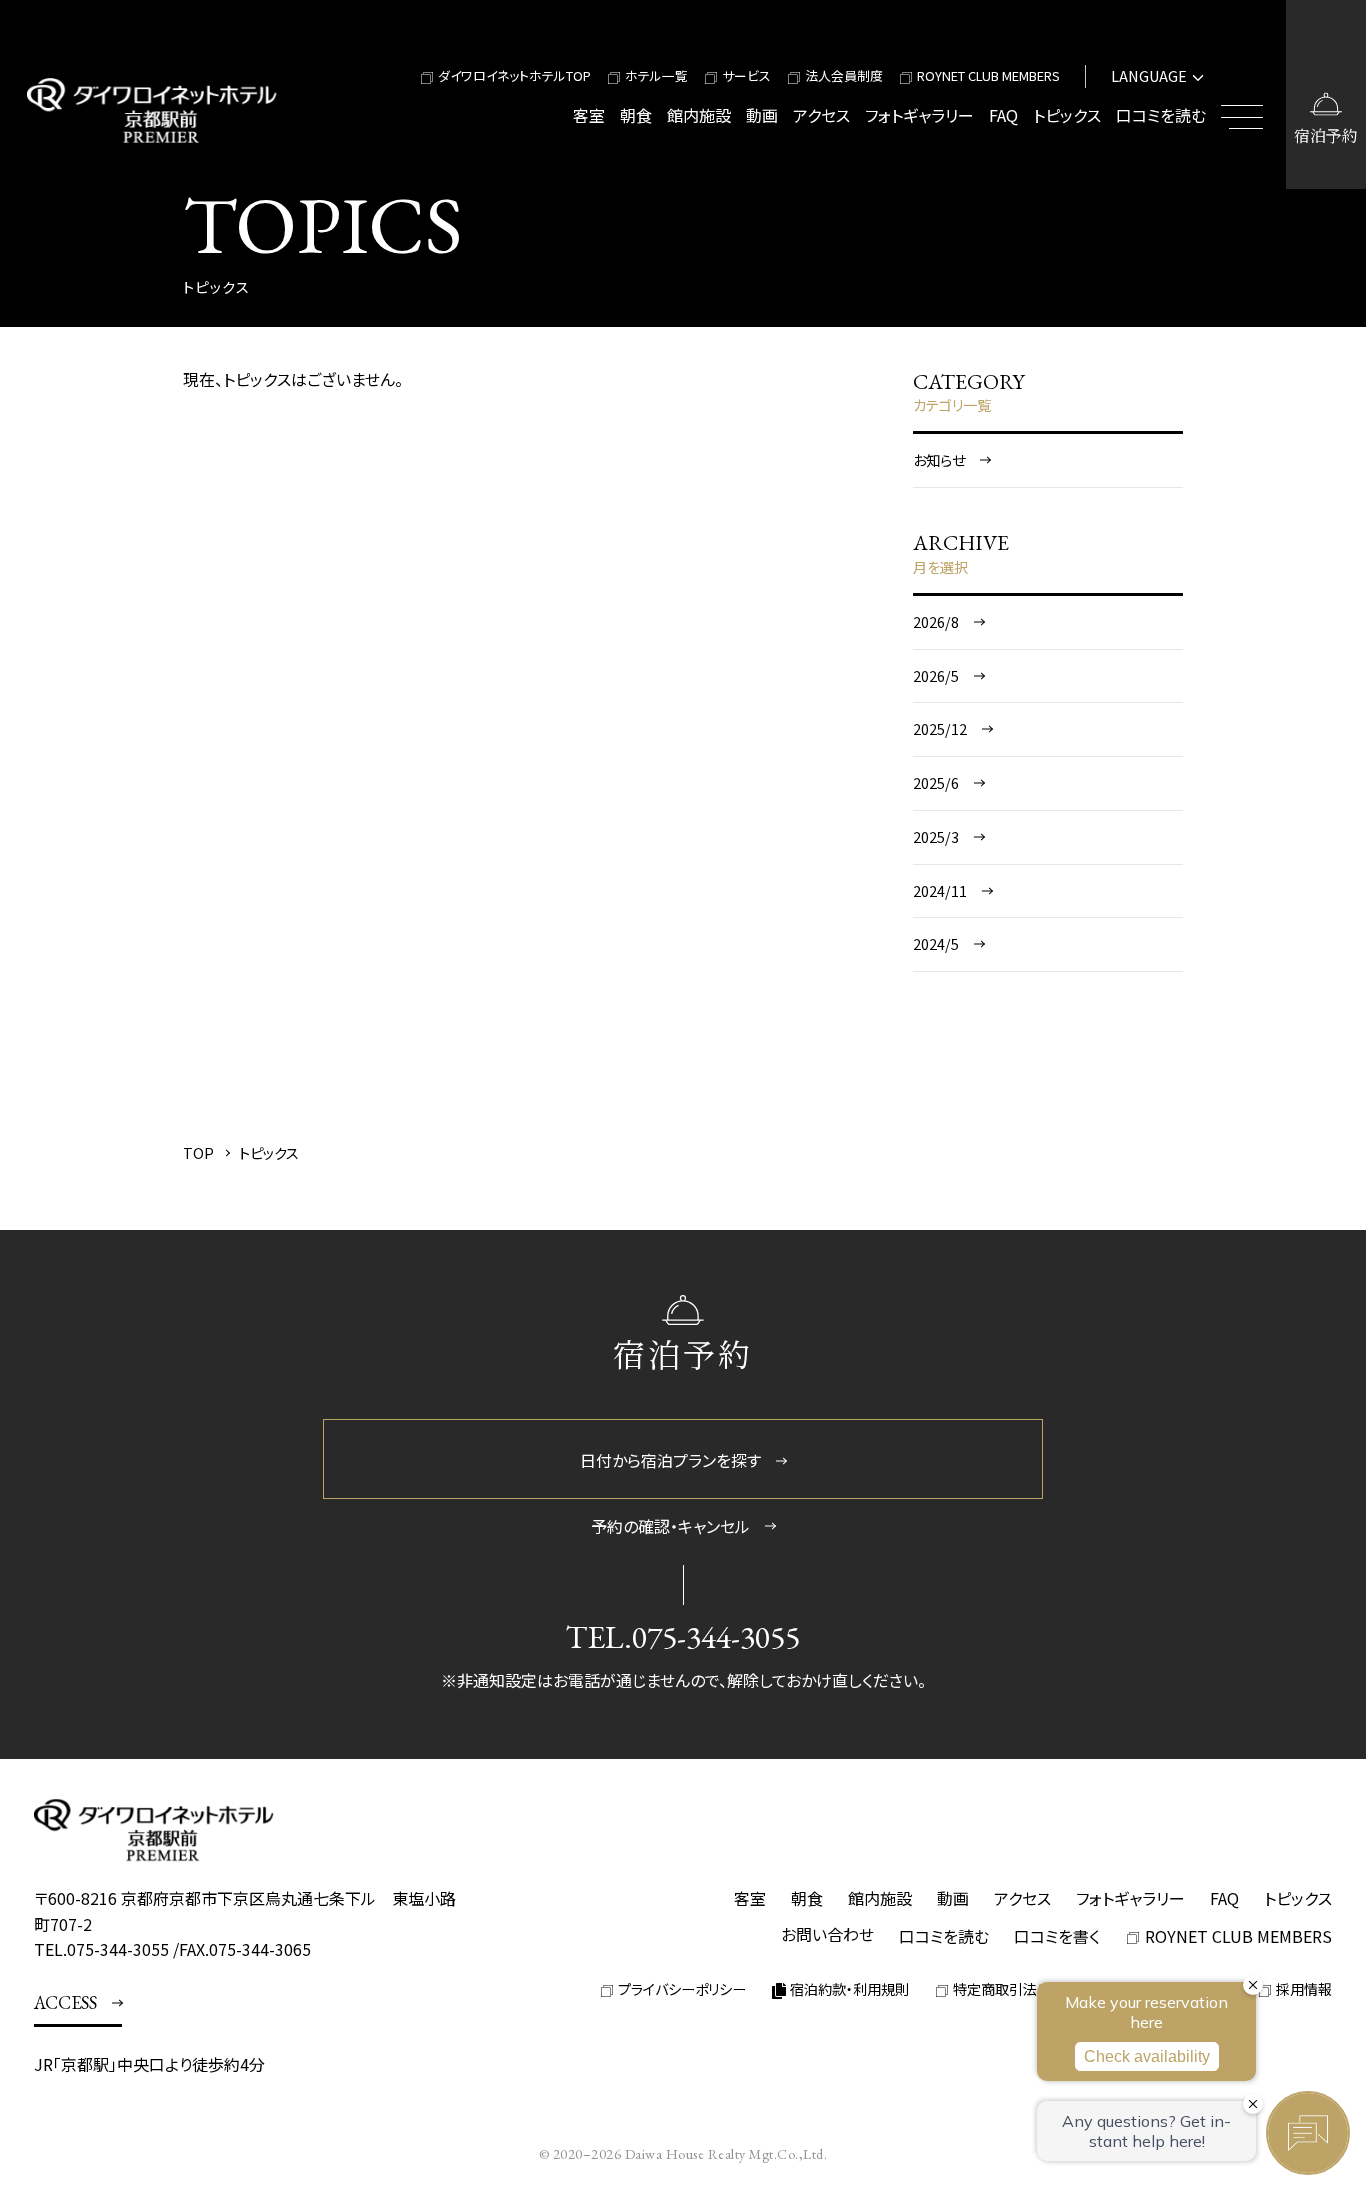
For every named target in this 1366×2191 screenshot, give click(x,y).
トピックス (1067, 115)
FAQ (1003, 115)
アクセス (821, 115)
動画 (762, 115)
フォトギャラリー (919, 115)
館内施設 (699, 115)
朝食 (636, 115)
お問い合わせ (827, 1934)
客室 (589, 115)
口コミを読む (1161, 115)
